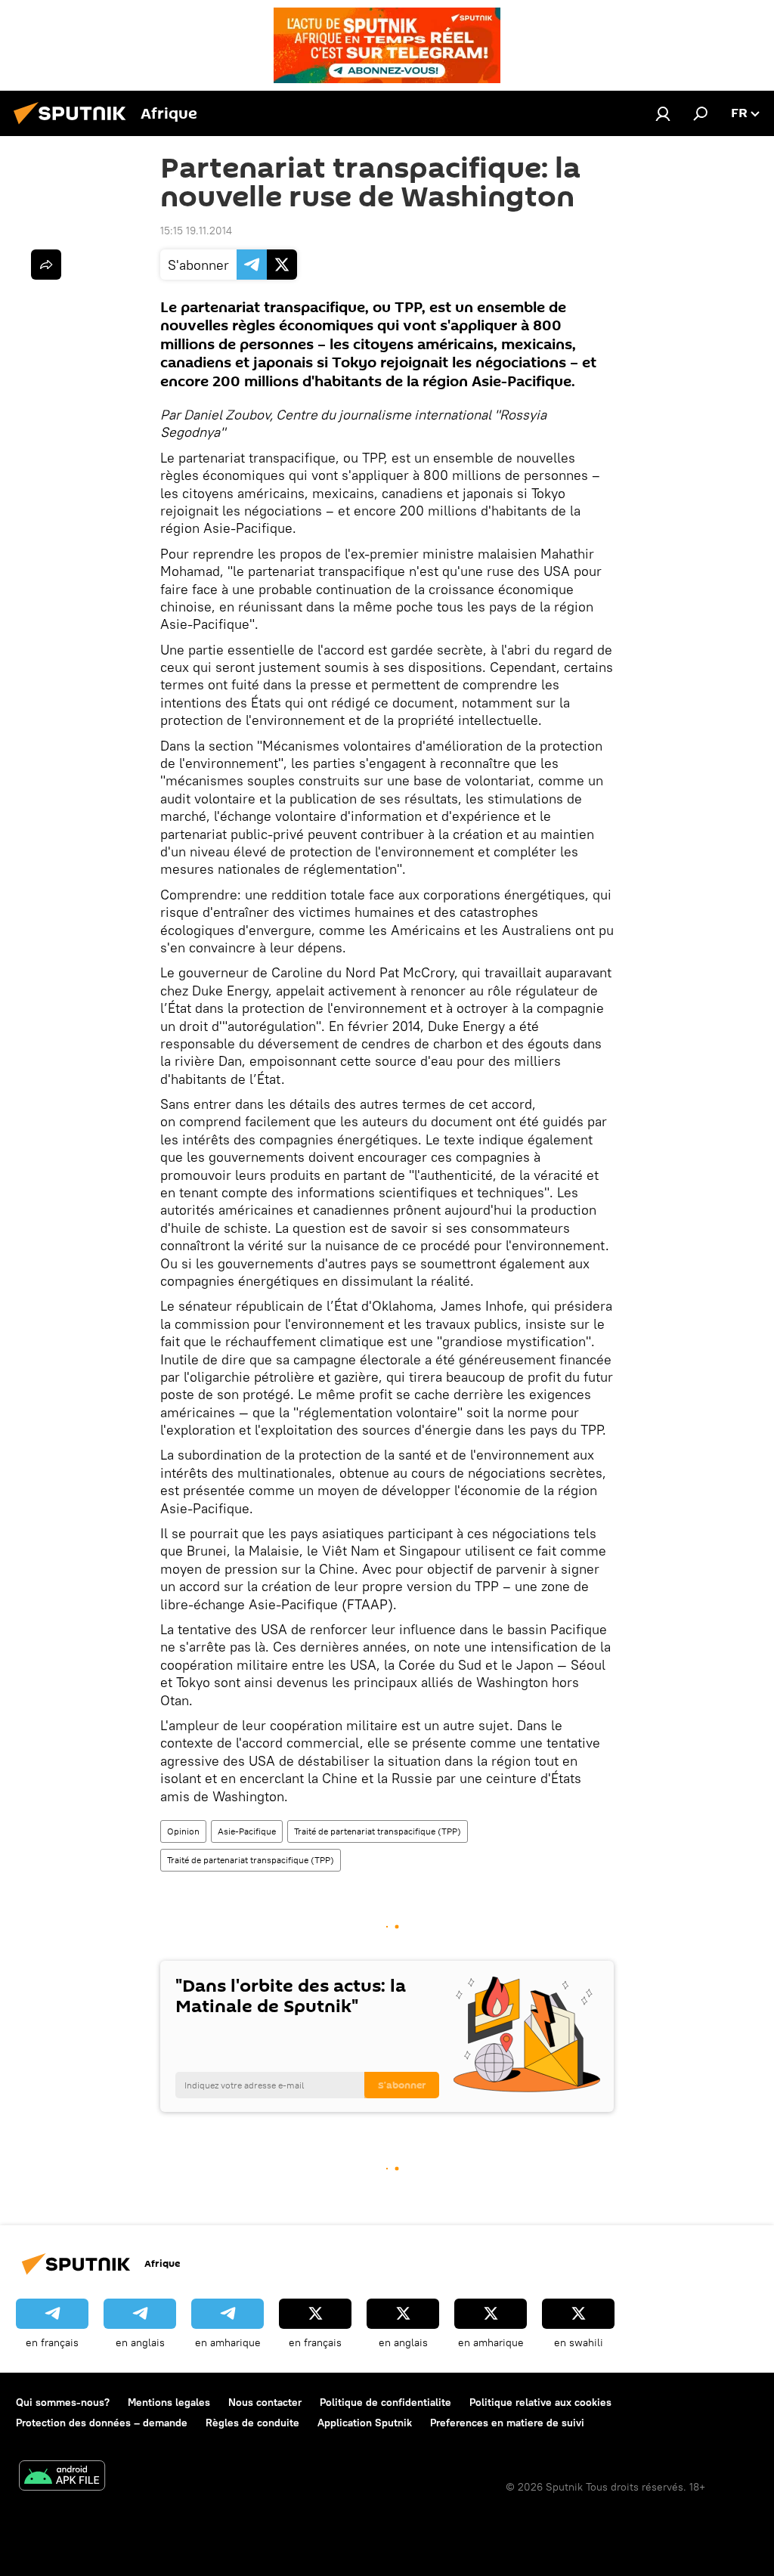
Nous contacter (265, 2402)
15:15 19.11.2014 (196, 231)
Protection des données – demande (102, 2423)
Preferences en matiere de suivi (507, 2423)
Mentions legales (169, 2402)
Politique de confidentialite (385, 2402)
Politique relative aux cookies (540, 2402)
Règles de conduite (252, 2423)
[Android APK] (62, 2477)
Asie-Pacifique (247, 1831)
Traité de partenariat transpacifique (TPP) (378, 1831)
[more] (46, 265)
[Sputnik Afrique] (74, 126)
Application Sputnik (365, 2423)
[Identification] (663, 113)
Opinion (183, 1831)
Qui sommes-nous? (63, 2402)
